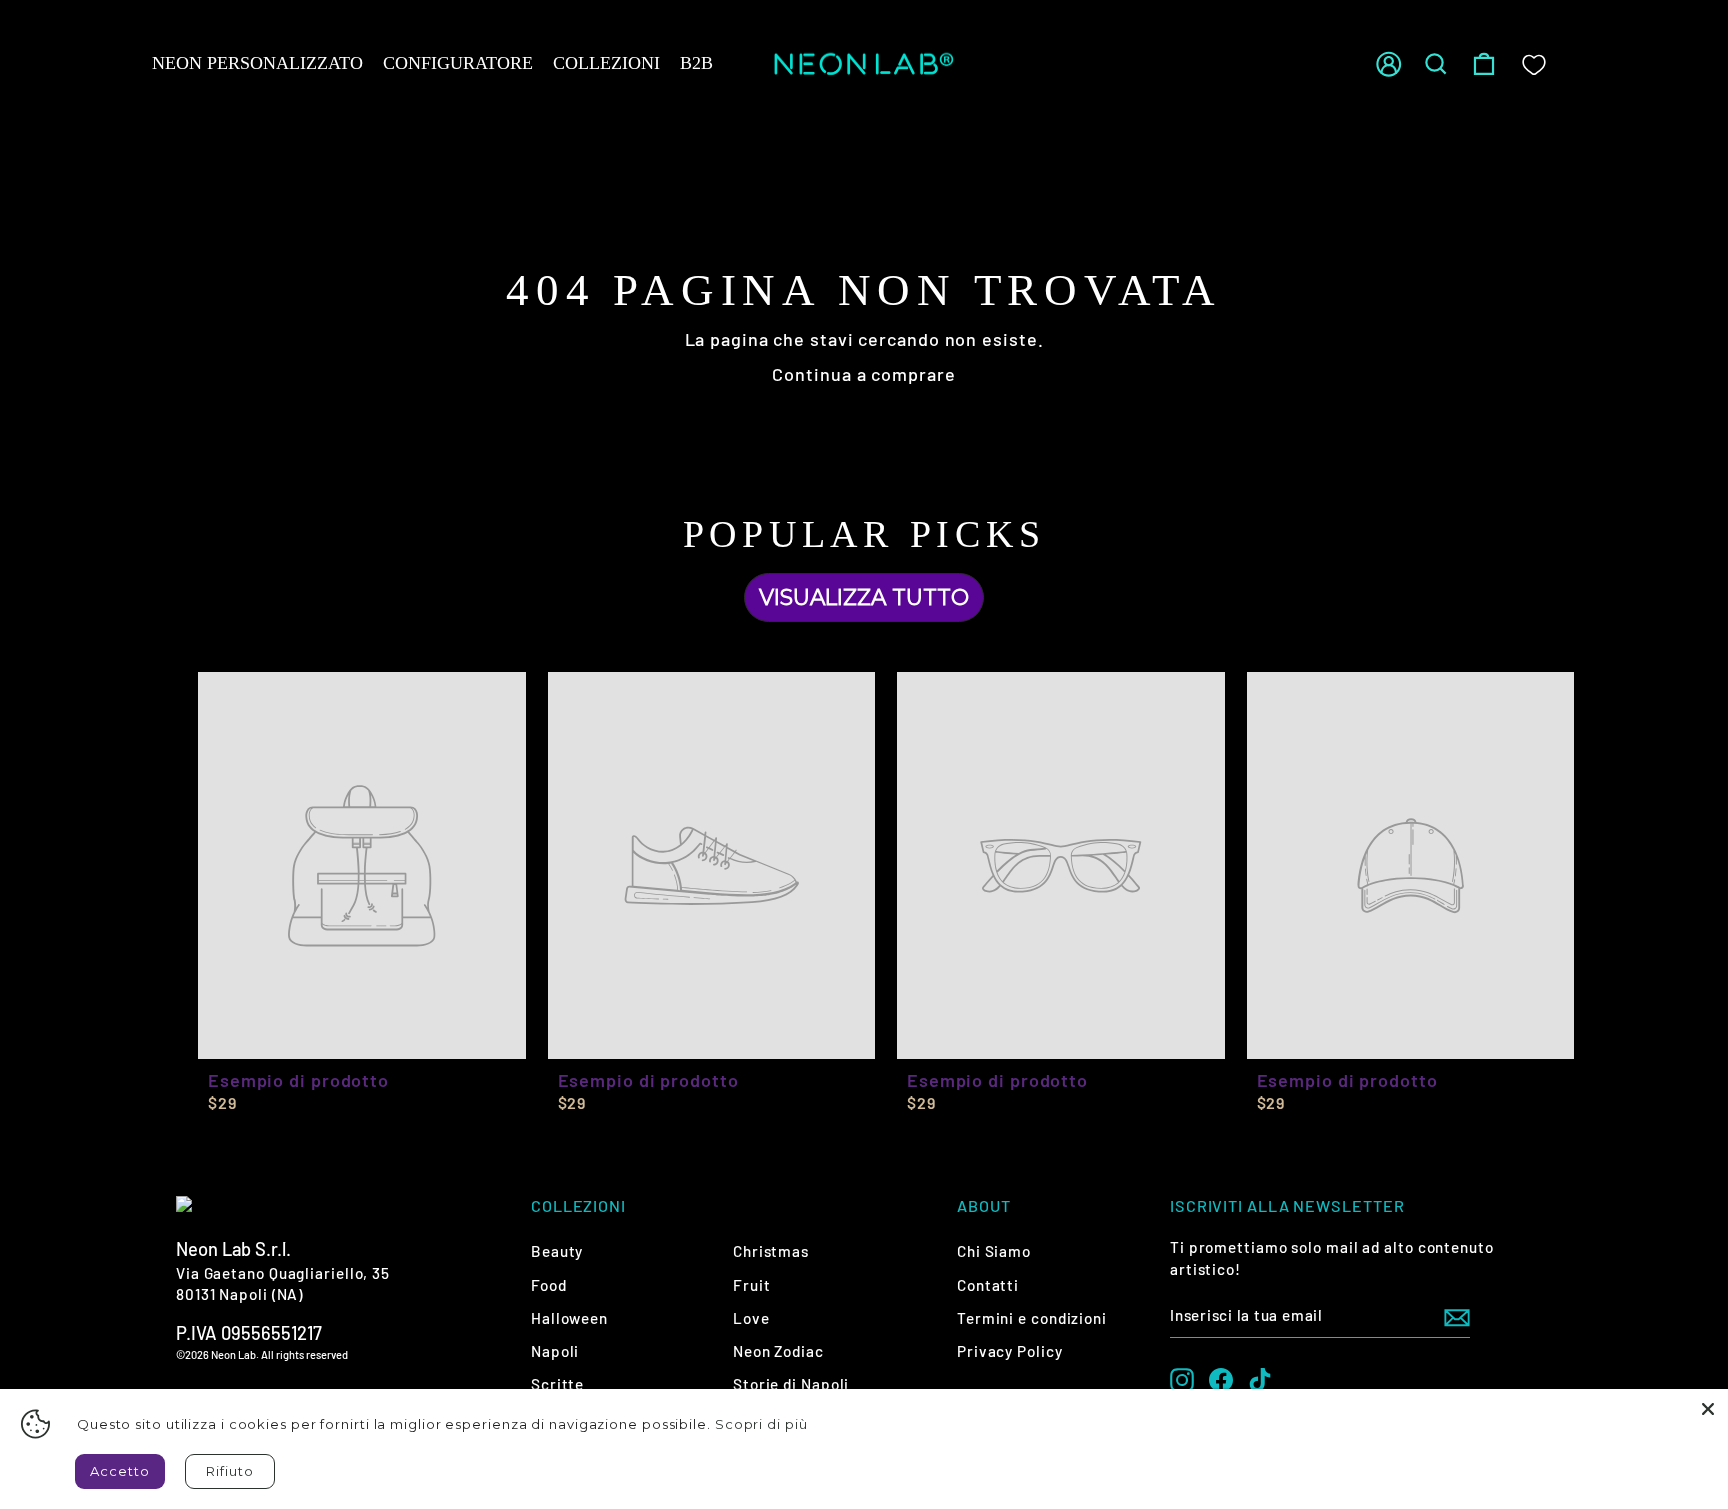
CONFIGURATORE (458, 63)
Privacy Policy (1010, 1351)
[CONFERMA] (1457, 1316)
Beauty (557, 1251)
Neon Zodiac (778, 1351)
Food (549, 1285)
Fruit (752, 1285)
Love (751, 1318)
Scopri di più (761, 1424)
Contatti (988, 1285)
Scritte (557, 1384)
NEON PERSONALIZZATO (257, 63)
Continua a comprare (863, 374)
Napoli (555, 1351)
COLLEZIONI (606, 63)
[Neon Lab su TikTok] (1260, 1380)
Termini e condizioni (1032, 1318)
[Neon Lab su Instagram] (1182, 1380)
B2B (696, 63)
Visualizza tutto (864, 597)
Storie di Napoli (791, 1384)
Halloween (569, 1318)
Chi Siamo (994, 1251)
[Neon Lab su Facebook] (1221, 1380)
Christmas (771, 1251)
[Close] (1708, 1409)
